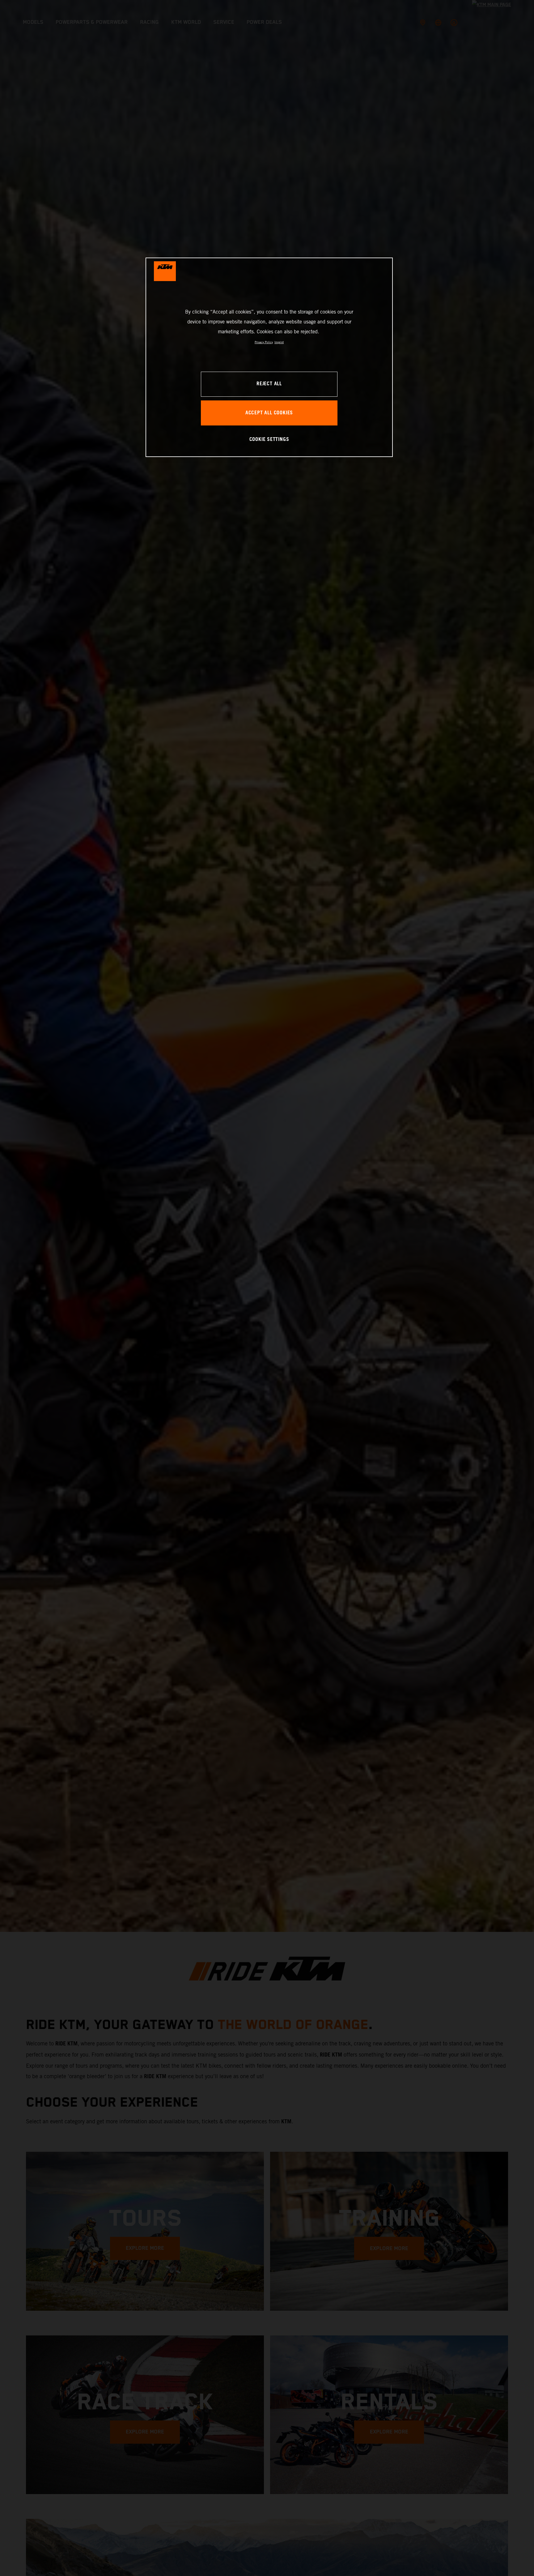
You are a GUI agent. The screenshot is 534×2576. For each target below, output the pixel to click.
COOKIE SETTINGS (269, 440)
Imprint (279, 342)
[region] (269, 357)
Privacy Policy (264, 342)
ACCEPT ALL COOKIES (269, 413)
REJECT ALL (269, 384)
